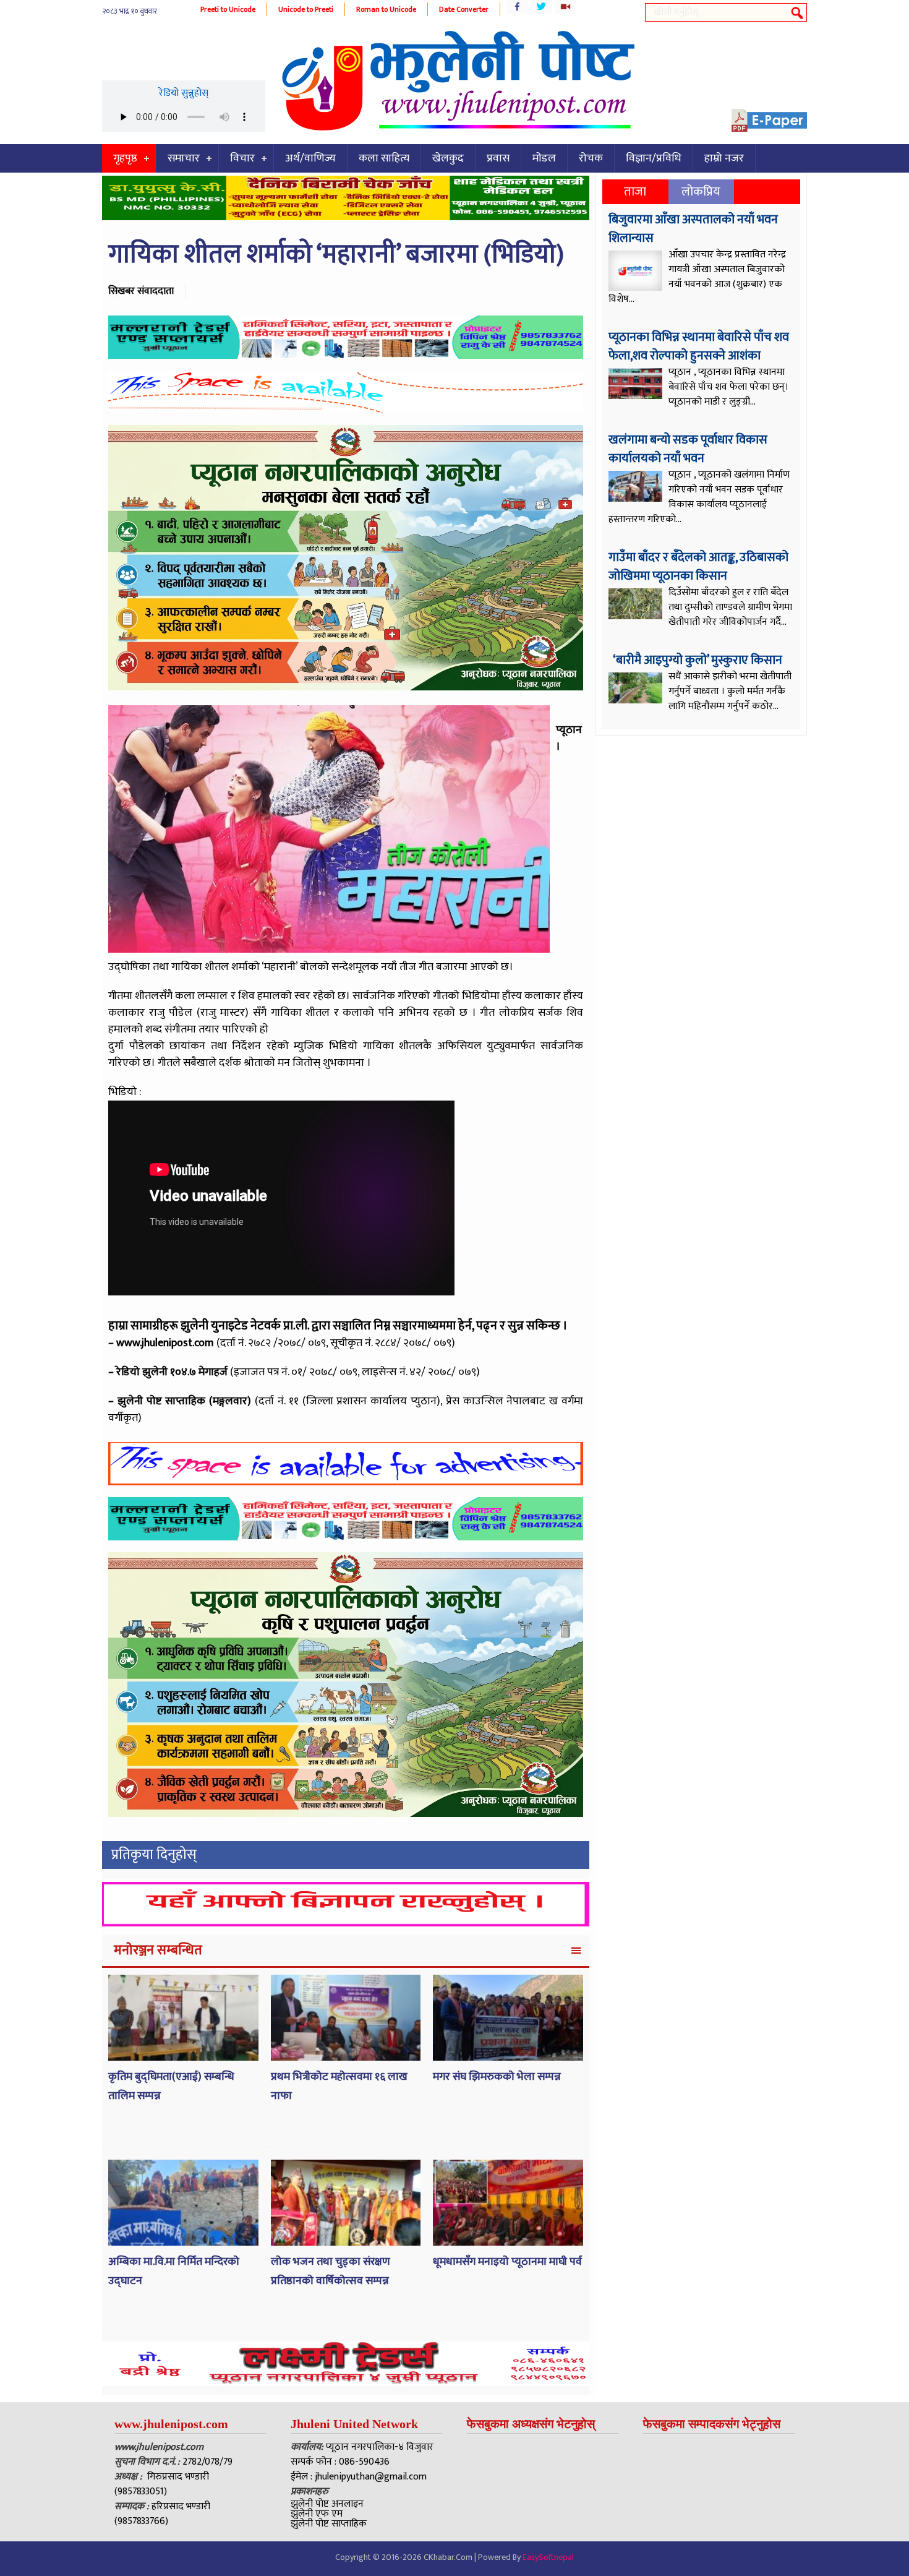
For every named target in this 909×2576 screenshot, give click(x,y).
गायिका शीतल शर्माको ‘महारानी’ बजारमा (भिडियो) (336, 255)
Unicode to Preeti (306, 9)
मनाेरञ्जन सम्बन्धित (158, 1950)
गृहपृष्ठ (125, 158)
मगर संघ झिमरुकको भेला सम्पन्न (497, 2077)
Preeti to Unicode (228, 9)
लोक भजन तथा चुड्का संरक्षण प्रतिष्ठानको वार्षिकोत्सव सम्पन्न (331, 2271)
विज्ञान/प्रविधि (654, 158)
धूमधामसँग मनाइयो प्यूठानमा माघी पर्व (507, 2262)
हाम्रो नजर (724, 158)
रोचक (591, 158)
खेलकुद (448, 158)
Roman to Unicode (386, 9)
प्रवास (498, 158)
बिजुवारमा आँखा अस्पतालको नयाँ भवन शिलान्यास (693, 229)
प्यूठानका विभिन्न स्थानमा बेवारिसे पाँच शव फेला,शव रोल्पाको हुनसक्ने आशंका (699, 346)
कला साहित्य (384, 158)
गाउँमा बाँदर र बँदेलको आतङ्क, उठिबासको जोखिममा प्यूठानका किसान (698, 567)
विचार (242, 158)
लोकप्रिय (701, 192)
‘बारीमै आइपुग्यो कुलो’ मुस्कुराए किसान (697, 660)
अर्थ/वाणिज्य (310, 158)
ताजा (635, 192)
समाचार (184, 158)
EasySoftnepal (548, 2557)
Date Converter (464, 9)
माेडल (544, 158)
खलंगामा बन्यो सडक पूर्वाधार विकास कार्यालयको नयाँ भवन (688, 449)
